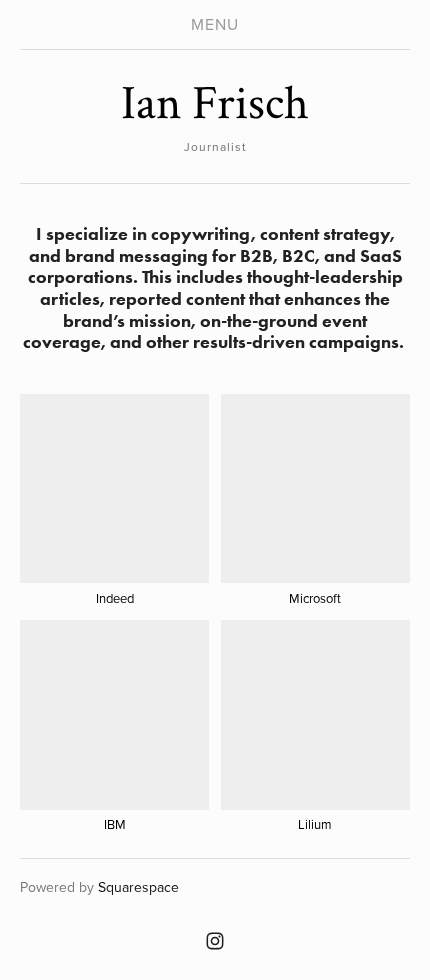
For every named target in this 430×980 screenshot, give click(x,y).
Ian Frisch (215, 103)
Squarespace (138, 887)
